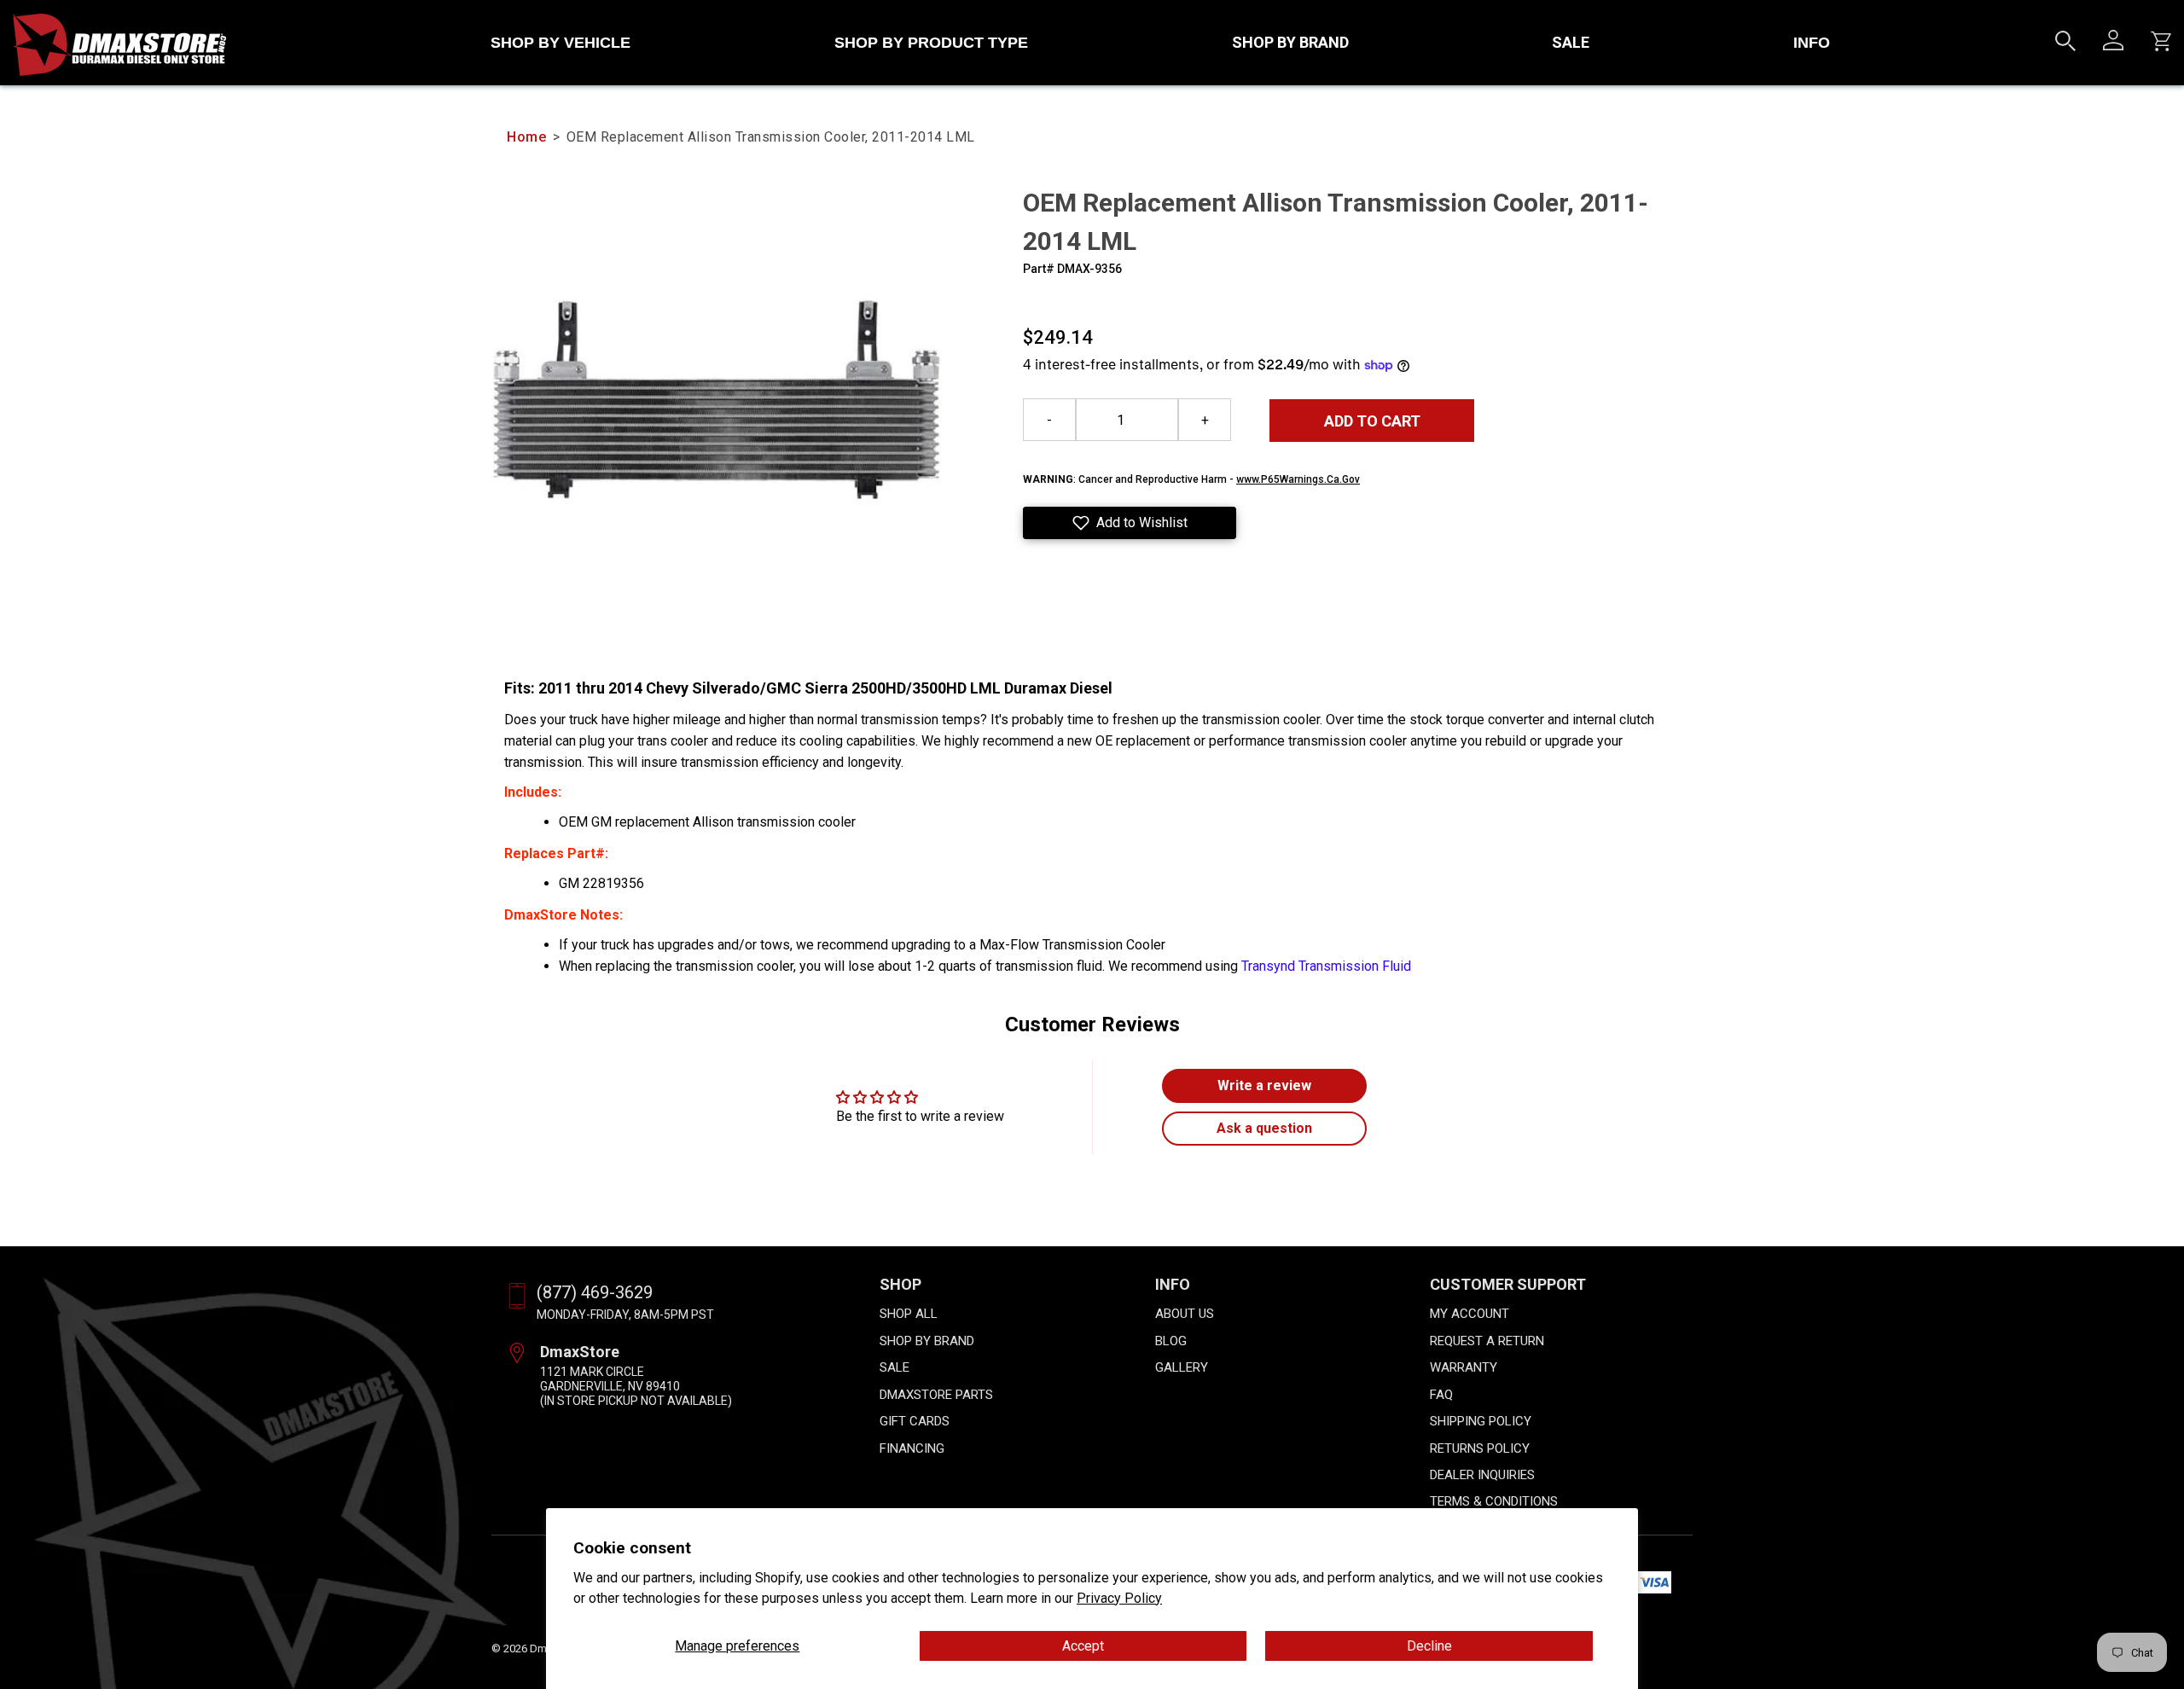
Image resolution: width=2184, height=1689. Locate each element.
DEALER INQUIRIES (1482, 1475)
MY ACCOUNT (1470, 1314)
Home (526, 137)
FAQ (1441, 1395)
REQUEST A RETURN (1487, 1341)
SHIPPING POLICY (1481, 1421)
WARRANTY (1464, 1367)
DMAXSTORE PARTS (936, 1395)
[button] (1130, 523)
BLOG (1171, 1341)
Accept (1083, 1646)
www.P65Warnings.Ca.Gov (1298, 479)
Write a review (1264, 1085)
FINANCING (912, 1448)
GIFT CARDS (915, 1421)
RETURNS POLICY (1480, 1448)
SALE (1571, 42)
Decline (1429, 1646)
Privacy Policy (1119, 1598)
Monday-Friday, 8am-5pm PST (625, 1315)
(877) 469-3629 (595, 1292)
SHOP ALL (909, 1314)
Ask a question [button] (1264, 1128)
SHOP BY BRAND (1290, 42)
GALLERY (1182, 1367)
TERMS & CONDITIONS (1494, 1501)
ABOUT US (1185, 1314)
